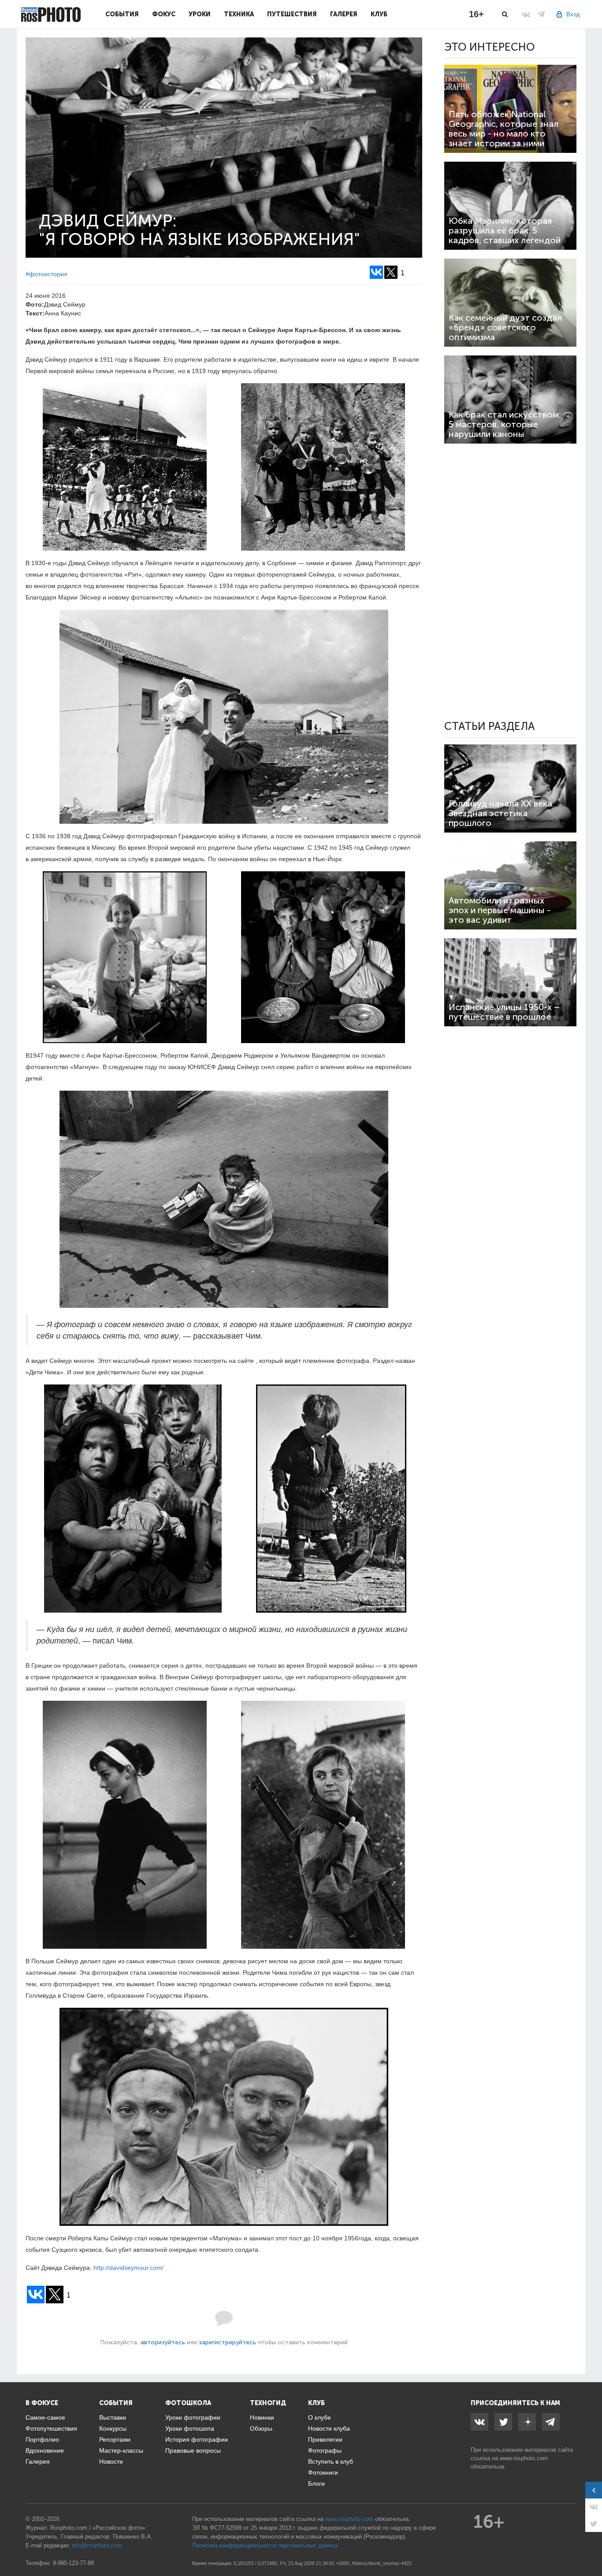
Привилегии (325, 2439)
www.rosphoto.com (524, 2458)
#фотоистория (46, 274)
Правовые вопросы (193, 2450)
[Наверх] (591, 2547)
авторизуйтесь (163, 2342)
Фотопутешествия (51, 2428)
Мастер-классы (121, 2450)
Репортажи (115, 2439)
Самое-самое (45, 2417)
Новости (111, 2461)
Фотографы (325, 2450)
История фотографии (197, 2439)
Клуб (379, 14)
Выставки (113, 2417)
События (122, 14)
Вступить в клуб (331, 2461)
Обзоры (261, 2428)
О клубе (320, 2417)
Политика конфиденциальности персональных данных (265, 2545)
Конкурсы (113, 2428)
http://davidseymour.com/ (128, 2268)
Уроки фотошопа (190, 2428)
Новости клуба (329, 2428)
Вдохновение (45, 2450)
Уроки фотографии (193, 2417)
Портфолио (42, 2439)
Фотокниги (323, 2472)
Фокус (164, 14)
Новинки (262, 2417)
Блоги (316, 2483)
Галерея (344, 14)
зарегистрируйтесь (227, 2342)
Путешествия (292, 14)
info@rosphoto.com (97, 2545)
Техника (239, 14)
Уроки (200, 14)
